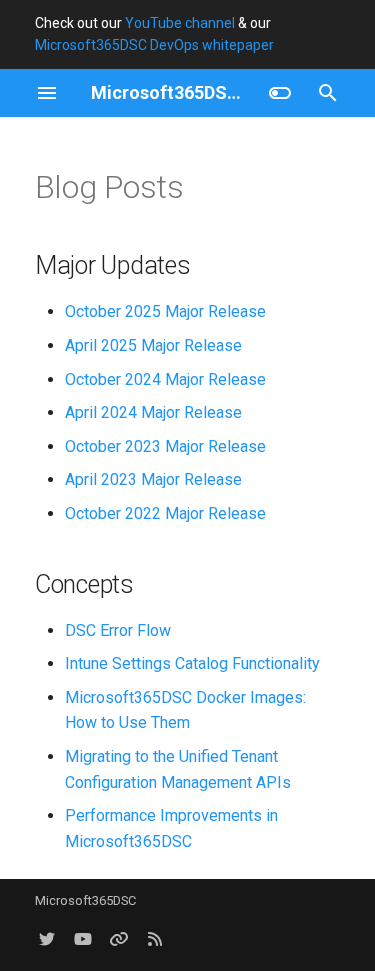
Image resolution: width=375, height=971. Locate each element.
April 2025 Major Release (153, 345)
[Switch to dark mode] (280, 93)
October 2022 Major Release (165, 513)
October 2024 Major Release (165, 379)
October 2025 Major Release (165, 311)
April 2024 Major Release (153, 412)
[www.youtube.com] (83, 939)
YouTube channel (180, 23)
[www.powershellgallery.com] (119, 939)
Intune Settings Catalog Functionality (192, 663)
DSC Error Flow (118, 630)
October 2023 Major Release (165, 446)
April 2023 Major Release (153, 479)
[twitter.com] (47, 939)
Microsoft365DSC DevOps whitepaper (154, 45)
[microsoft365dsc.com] (155, 939)
